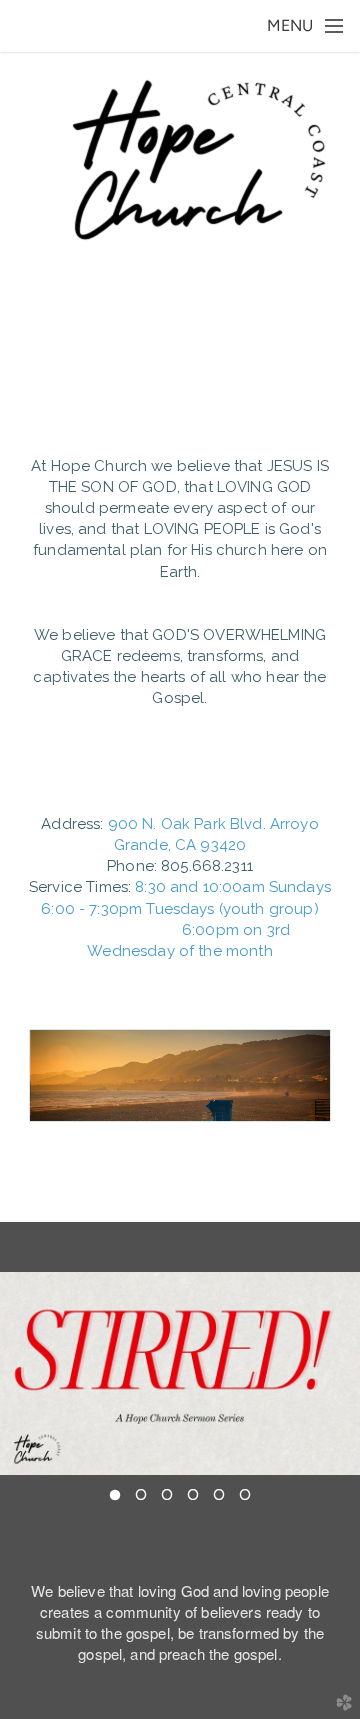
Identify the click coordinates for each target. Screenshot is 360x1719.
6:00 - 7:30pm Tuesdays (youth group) (179, 909)
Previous (23, 1374)
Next (337, 1374)
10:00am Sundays (267, 887)
